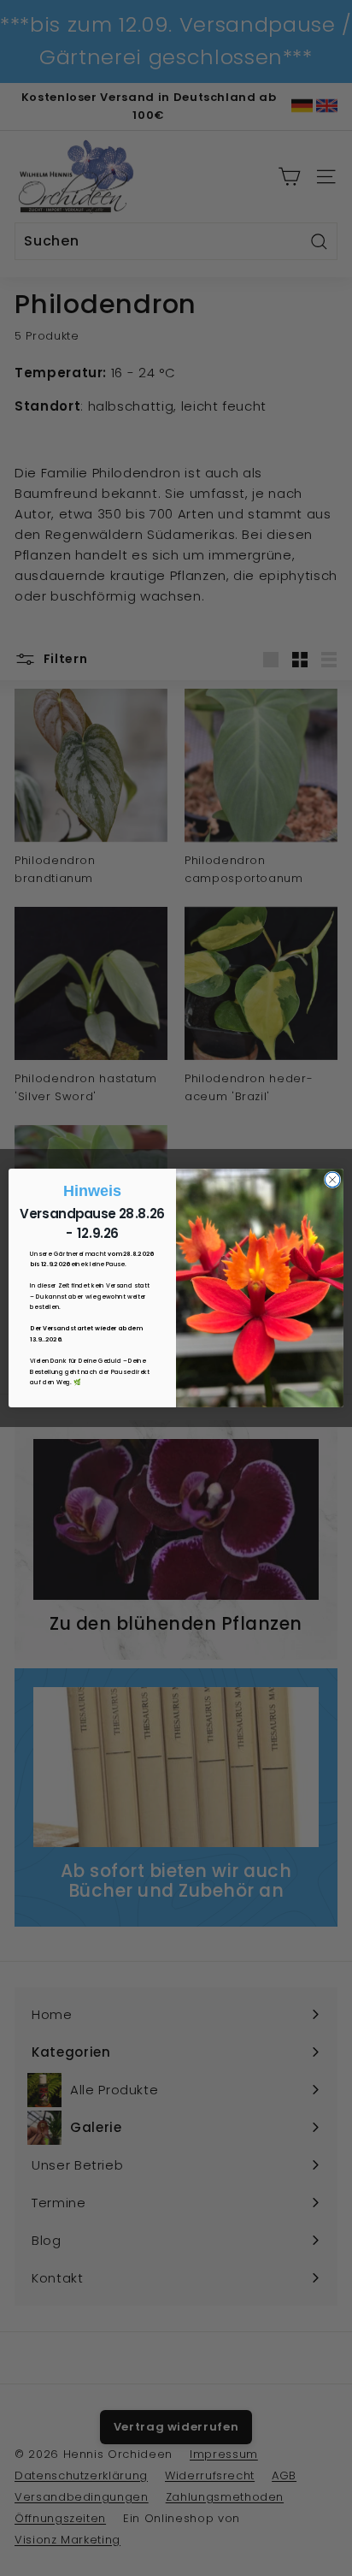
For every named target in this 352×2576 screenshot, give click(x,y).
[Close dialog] (332, 1180)
